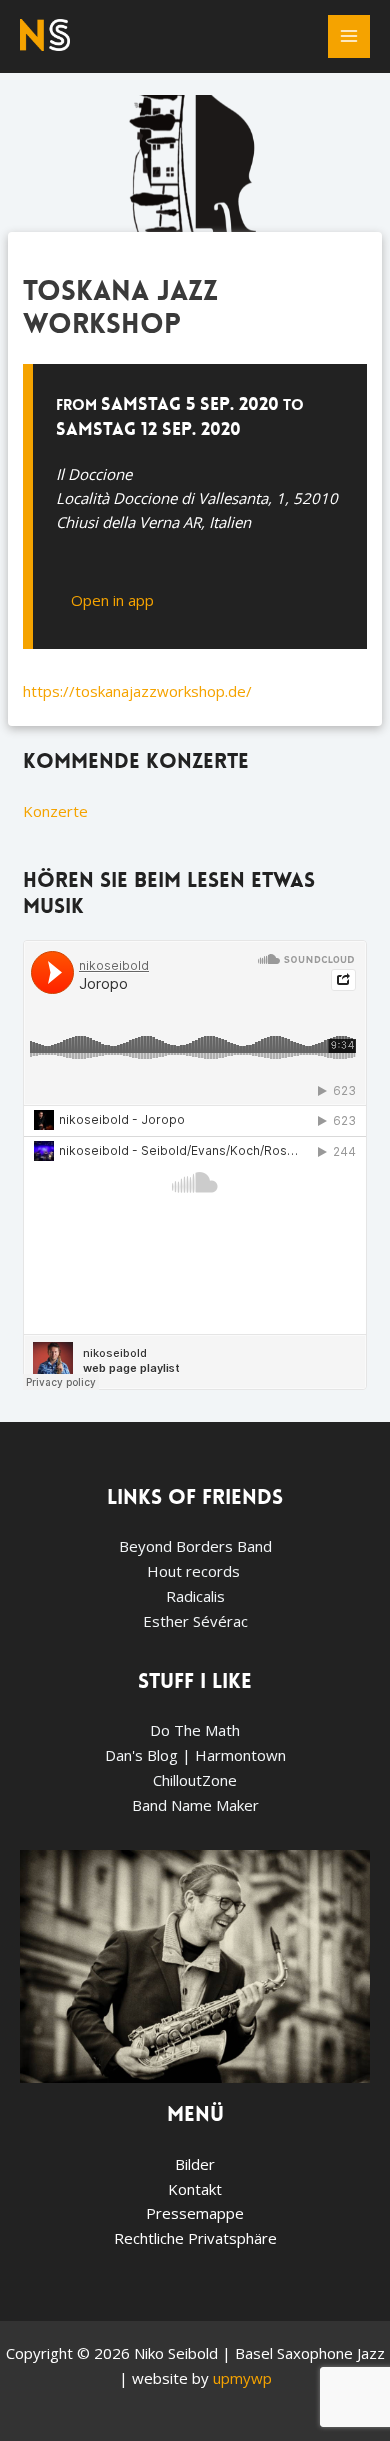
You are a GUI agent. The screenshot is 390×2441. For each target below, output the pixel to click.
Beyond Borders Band (195, 1546)
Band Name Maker (195, 1805)
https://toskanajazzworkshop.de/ (137, 691)
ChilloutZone (195, 1780)
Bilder (195, 2164)
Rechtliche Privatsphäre (195, 2238)
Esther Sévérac (195, 1621)
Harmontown (240, 1755)
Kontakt (195, 2189)
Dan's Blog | (150, 1755)
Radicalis (195, 1596)
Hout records (195, 1571)
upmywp (242, 2378)
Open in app (112, 600)
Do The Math (195, 1730)
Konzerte (55, 811)
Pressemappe (195, 2213)
